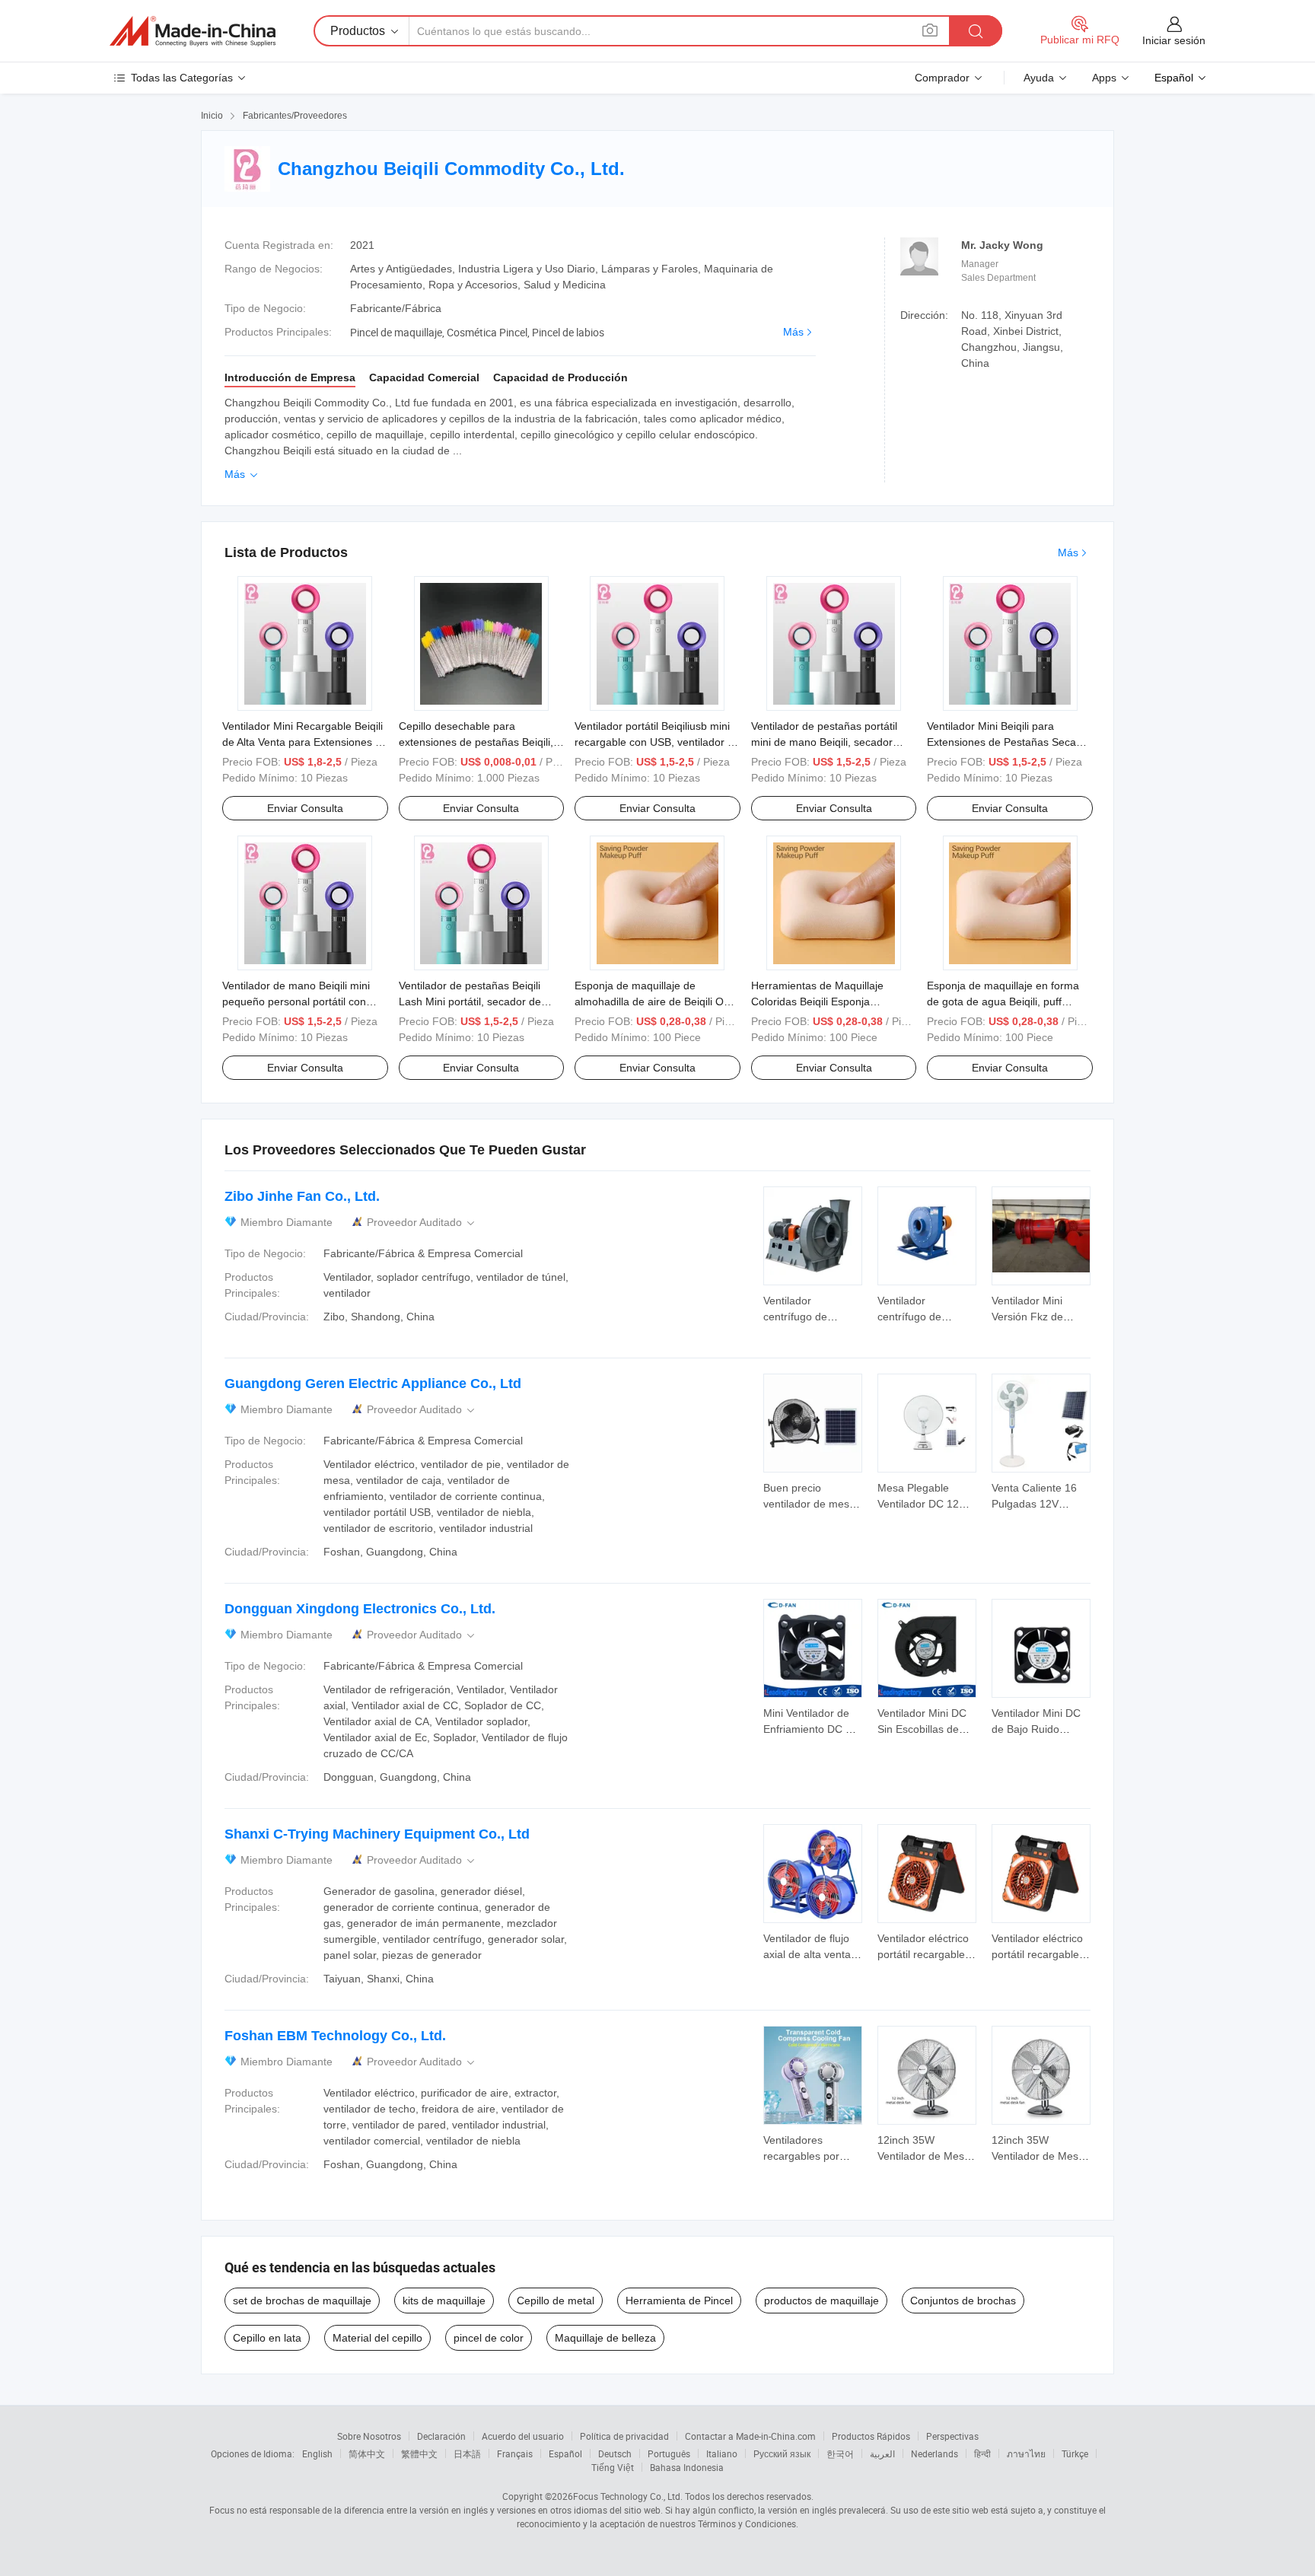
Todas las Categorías (182, 78)
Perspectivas (952, 2436)
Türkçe (1075, 2453)
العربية (882, 2453)
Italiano (722, 2453)
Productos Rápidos (871, 2436)
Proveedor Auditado (422, 1223)
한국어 (840, 2453)
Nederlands (935, 2453)
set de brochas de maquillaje (302, 2301)
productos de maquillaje (821, 2301)
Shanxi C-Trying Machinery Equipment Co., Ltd (377, 1834)
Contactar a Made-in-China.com (750, 2436)
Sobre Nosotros (369, 2436)
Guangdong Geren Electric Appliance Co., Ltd (373, 1384)
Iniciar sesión (1174, 40)
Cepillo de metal (556, 2301)
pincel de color (489, 2338)
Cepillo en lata (267, 2338)
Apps (1104, 78)
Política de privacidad (624, 2436)
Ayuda (1039, 78)
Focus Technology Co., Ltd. (628, 2496)
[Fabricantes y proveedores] (193, 31)
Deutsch (615, 2453)
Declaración (441, 2436)
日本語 (467, 2453)
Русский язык (782, 2453)
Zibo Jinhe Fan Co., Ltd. (302, 1196)
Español (565, 2453)
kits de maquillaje (444, 2301)
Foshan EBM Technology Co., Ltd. (335, 2036)
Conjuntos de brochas (963, 2301)
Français (515, 2453)
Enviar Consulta (305, 808)
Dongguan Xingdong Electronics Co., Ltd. (360, 1609)
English (317, 2453)
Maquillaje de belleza (605, 2338)
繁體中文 (419, 2453)
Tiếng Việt (613, 2467)
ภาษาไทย (1026, 2453)
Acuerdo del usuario (523, 2436)
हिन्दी (982, 2453)
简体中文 (367, 2453)
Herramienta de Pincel (679, 2301)
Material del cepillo (377, 2338)
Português (669, 2453)
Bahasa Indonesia (687, 2467)
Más (793, 332)
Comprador (942, 78)
